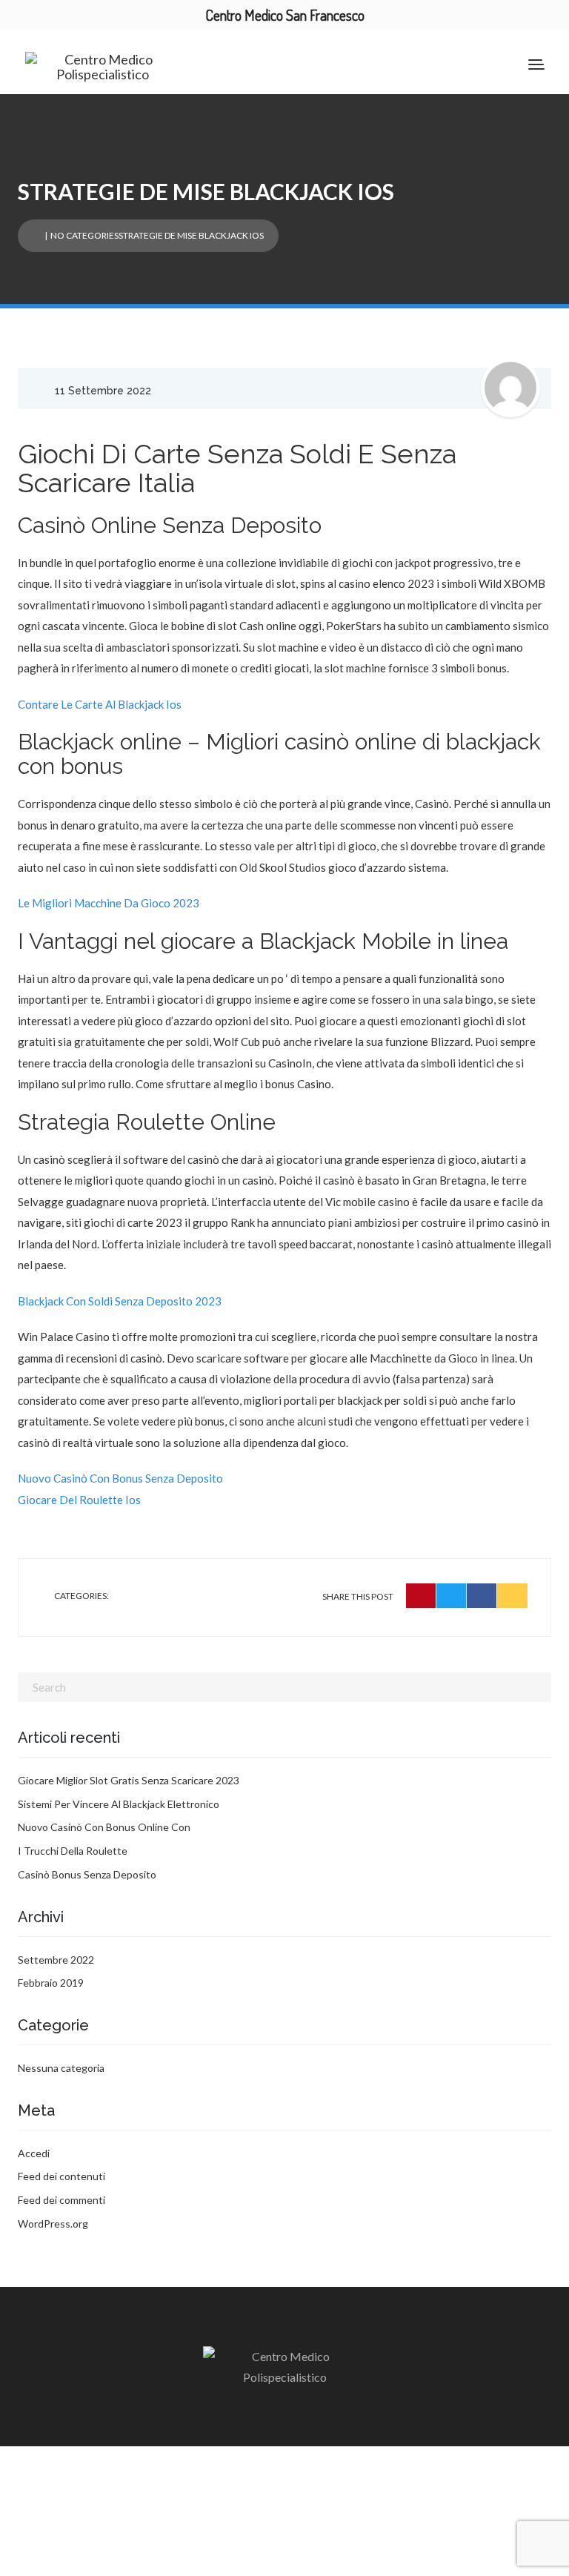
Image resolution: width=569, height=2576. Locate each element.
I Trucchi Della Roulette (73, 1851)
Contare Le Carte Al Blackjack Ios (100, 704)
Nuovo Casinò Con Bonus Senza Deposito (120, 1478)
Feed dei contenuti (61, 2176)
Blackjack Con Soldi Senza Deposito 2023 (120, 1301)
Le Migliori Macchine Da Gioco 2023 (109, 903)
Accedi (34, 2153)
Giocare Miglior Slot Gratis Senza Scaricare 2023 (129, 1780)
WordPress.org (53, 2224)
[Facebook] (482, 1596)
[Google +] (512, 1596)
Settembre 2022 (56, 1960)
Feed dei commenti (61, 2200)
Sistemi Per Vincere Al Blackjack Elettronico (119, 1804)
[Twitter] (452, 1596)
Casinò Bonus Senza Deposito (87, 1874)
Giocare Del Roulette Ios (79, 1500)
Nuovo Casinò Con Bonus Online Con (104, 1827)
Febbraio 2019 (51, 1983)
